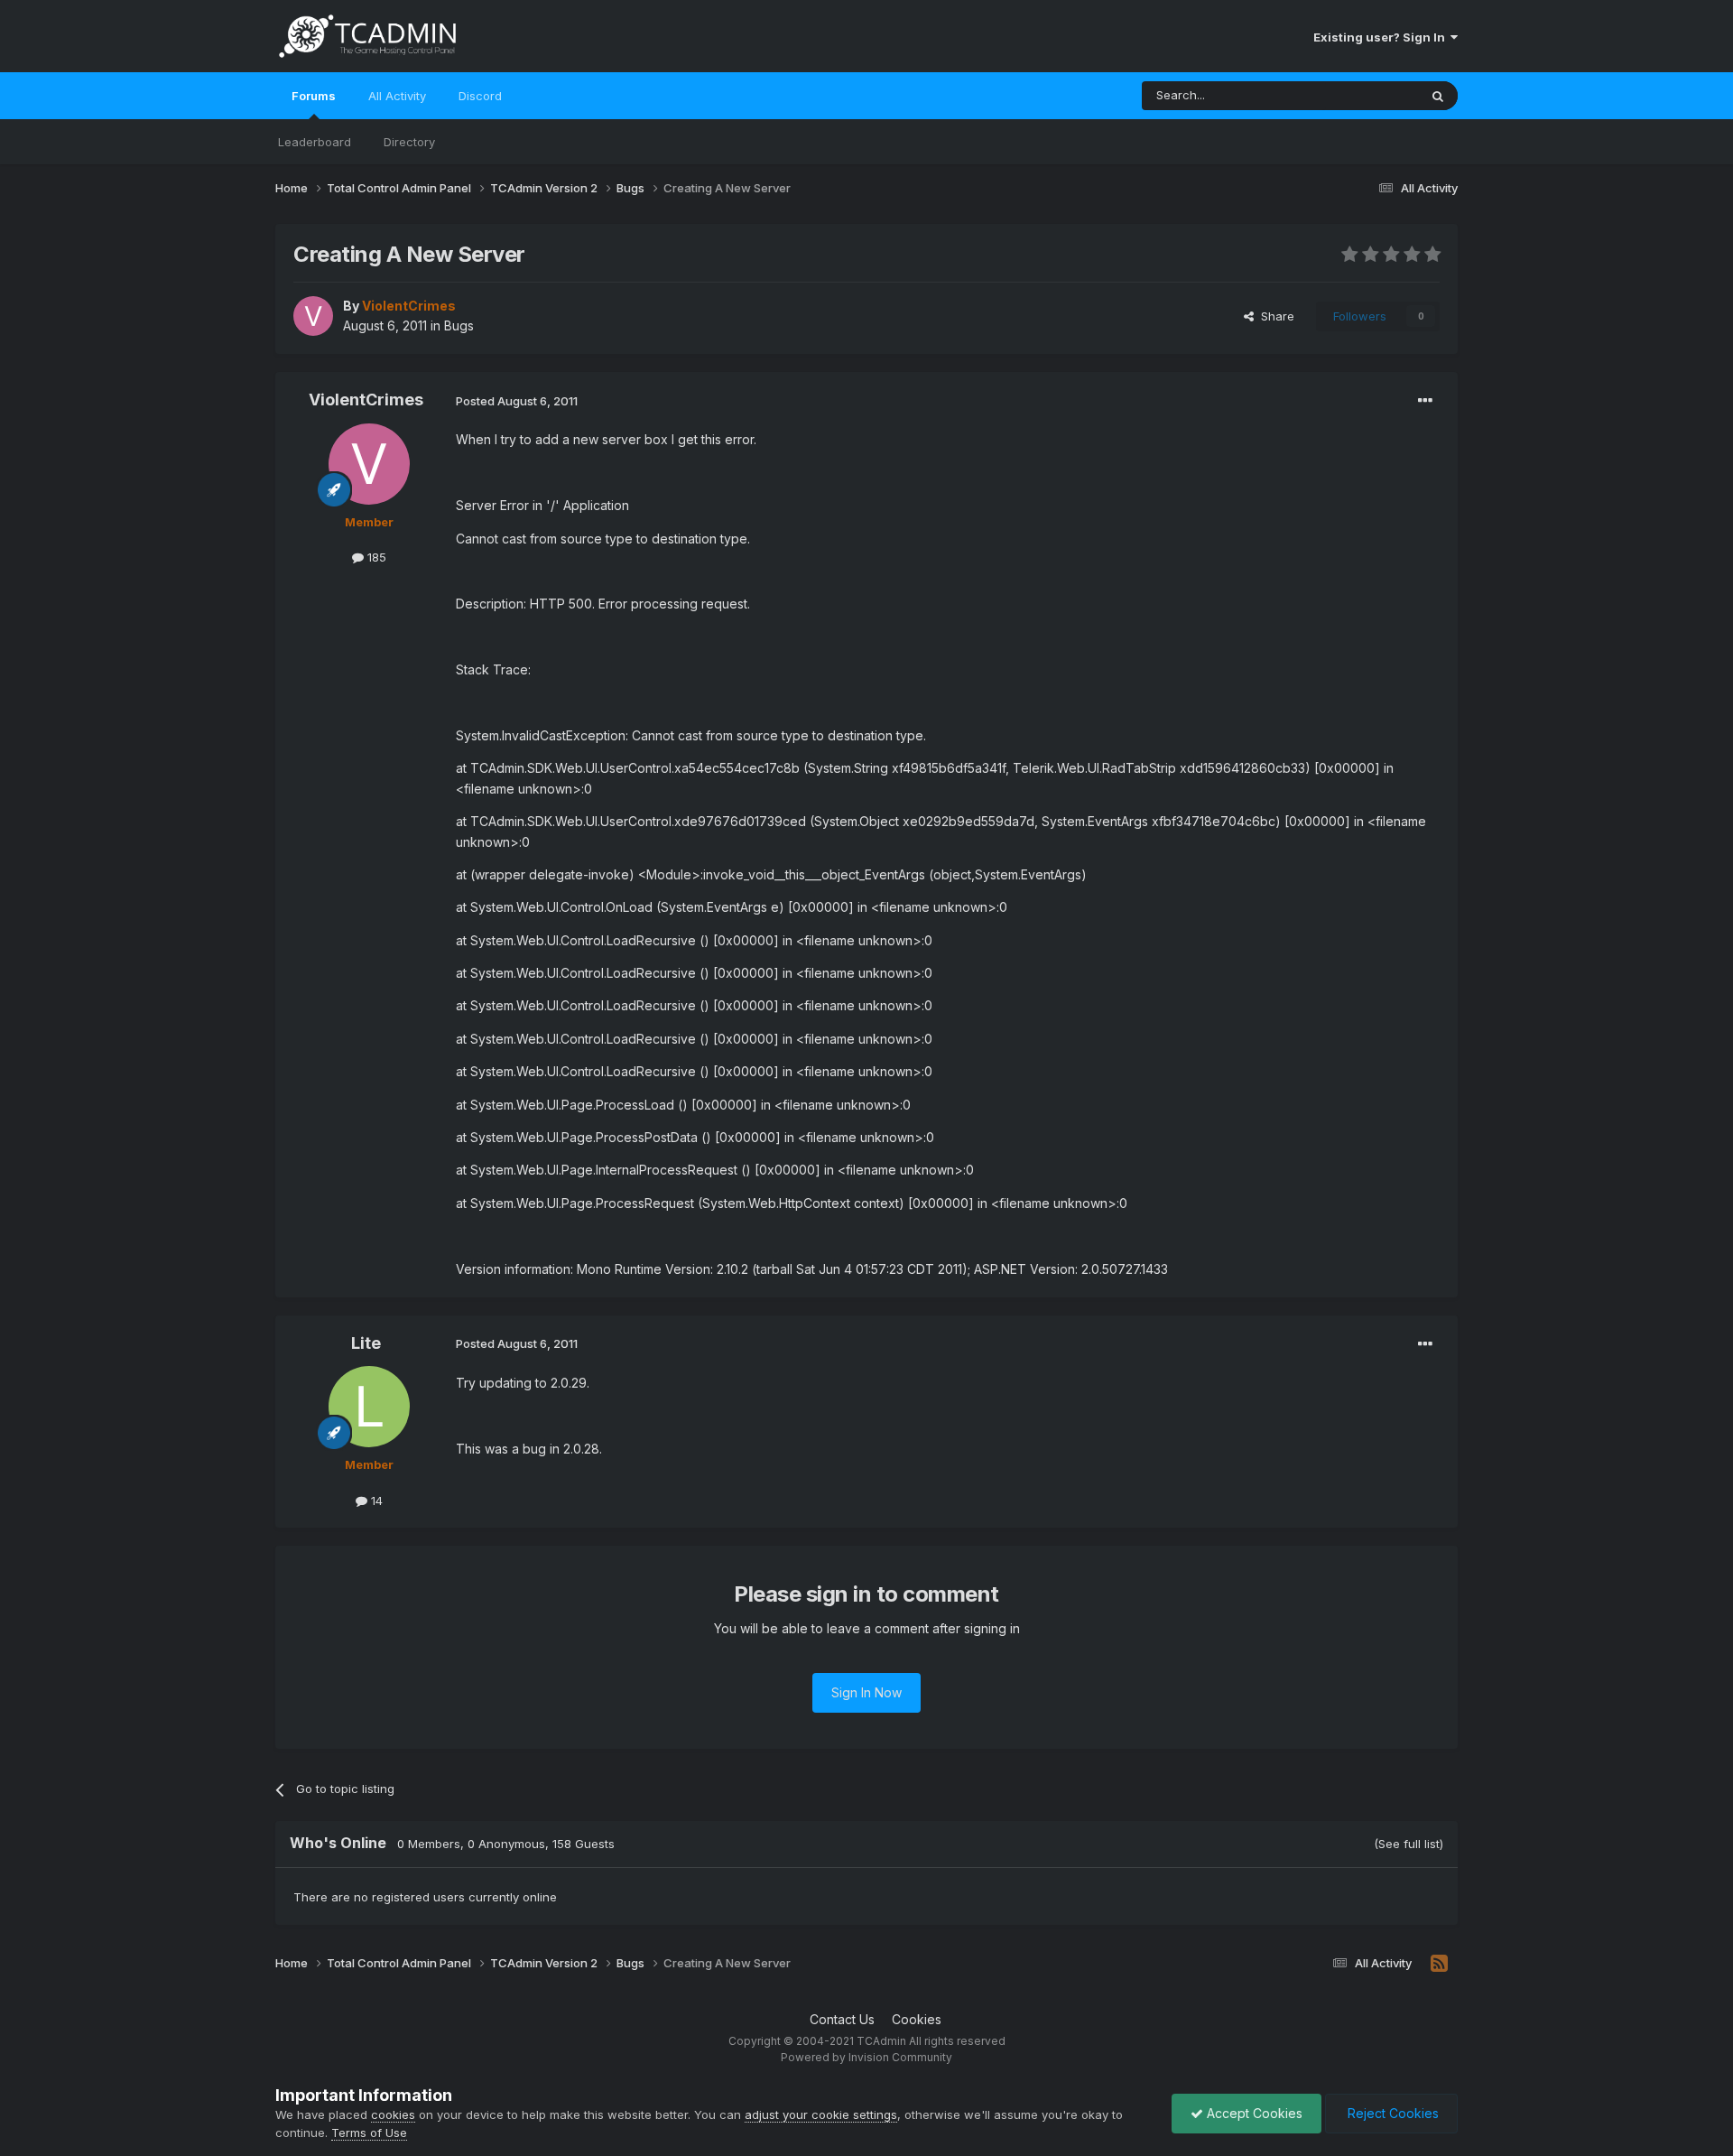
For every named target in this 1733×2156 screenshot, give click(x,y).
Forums (314, 96)
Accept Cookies (1253, 2113)
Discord (480, 96)
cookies (393, 2114)
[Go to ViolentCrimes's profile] (313, 316)
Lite (366, 1343)
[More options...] (1425, 401)
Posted (517, 401)
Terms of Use (369, 2133)
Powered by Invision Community (866, 2057)
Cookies (917, 2019)
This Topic (1365, 95)
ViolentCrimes (366, 400)
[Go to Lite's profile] (369, 1407)
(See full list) (1409, 1844)
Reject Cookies (1391, 2113)
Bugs (459, 325)
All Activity (397, 96)
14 (375, 1501)
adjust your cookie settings (821, 2114)
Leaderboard (315, 142)
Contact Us (842, 2019)
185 (375, 557)
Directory (409, 142)
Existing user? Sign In (1382, 37)
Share (1274, 316)
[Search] (1438, 96)
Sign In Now (866, 1692)
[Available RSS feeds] (1439, 1964)
